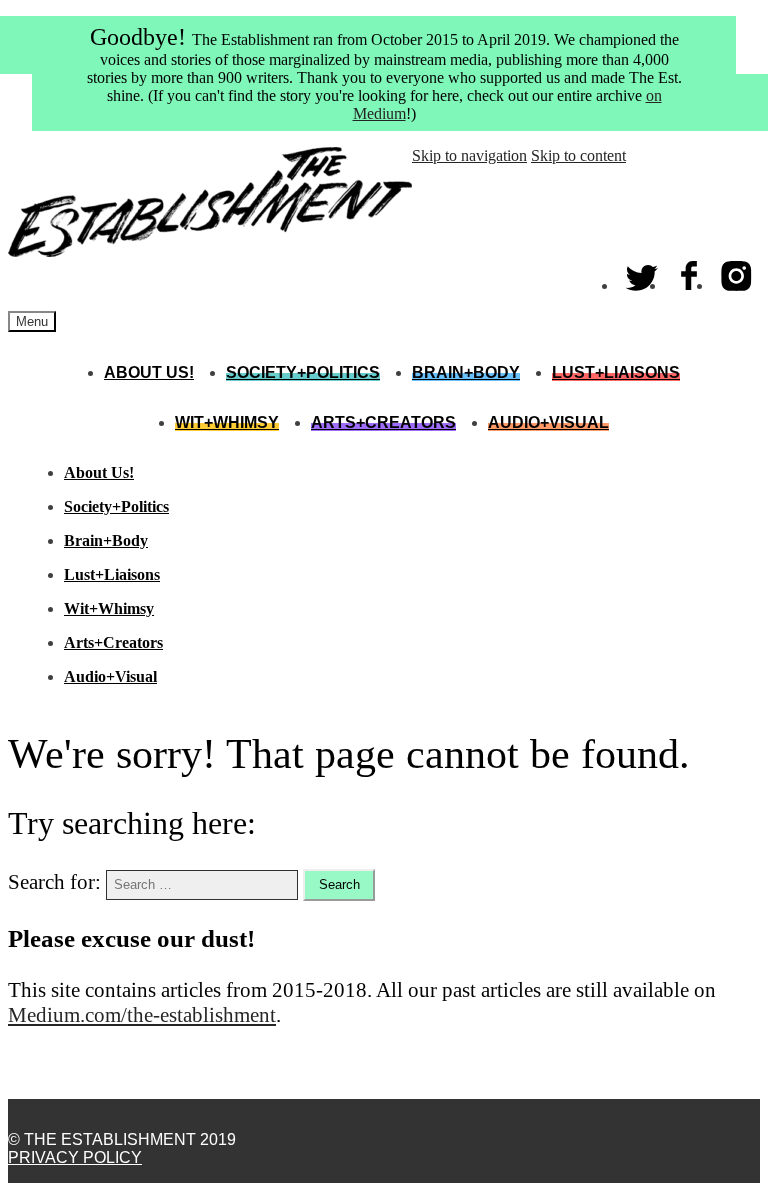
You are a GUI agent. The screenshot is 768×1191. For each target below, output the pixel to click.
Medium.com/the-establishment (142, 1015)
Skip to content (578, 155)
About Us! (149, 372)
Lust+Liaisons (616, 372)
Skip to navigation (469, 155)
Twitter (642, 271)
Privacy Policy (75, 1157)
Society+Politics (303, 372)
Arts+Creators (383, 422)
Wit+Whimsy (227, 422)
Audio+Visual (548, 422)
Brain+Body (466, 372)
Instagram (737, 271)
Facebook (690, 271)
